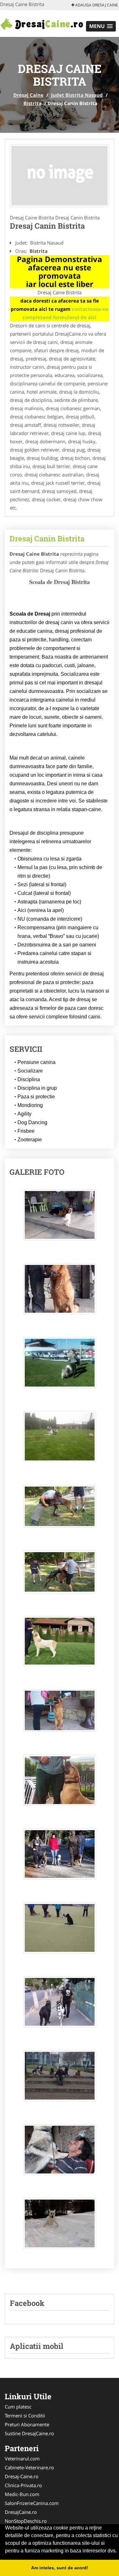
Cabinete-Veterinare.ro (29, 2467)
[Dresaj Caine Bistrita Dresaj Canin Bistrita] (60, 1218)
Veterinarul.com (22, 2458)
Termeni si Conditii (25, 2415)
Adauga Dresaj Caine (96, 5)
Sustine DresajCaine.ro (29, 2433)
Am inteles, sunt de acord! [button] (60, 2568)
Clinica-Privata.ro (23, 2485)
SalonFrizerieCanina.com (32, 2503)
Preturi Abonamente (27, 2424)
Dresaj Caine (28, 95)
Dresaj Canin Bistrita (47, 539)
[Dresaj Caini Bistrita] (60, 176)
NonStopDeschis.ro (26, 2521)
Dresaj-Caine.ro (22, 2476)
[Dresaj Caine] (42, 23)
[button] (101, 26)
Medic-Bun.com (22, 2494)
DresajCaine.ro (21, 2512)
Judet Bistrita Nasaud (77, 95)
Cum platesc (18, 2407)
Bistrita (33, 103)
